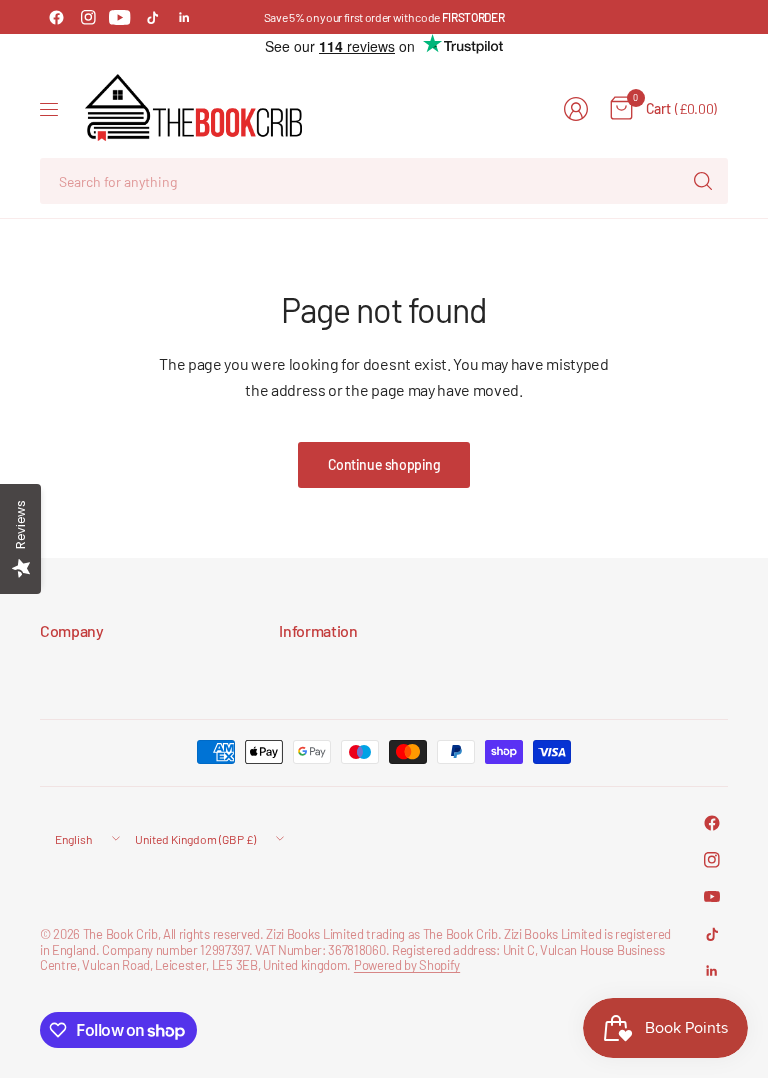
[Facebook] (56, 17)
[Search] (703, 181)
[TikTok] (152, 17)
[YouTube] (120, 17)
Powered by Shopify (407, 965)
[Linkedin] (184, 17)
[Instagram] (88, 17)
